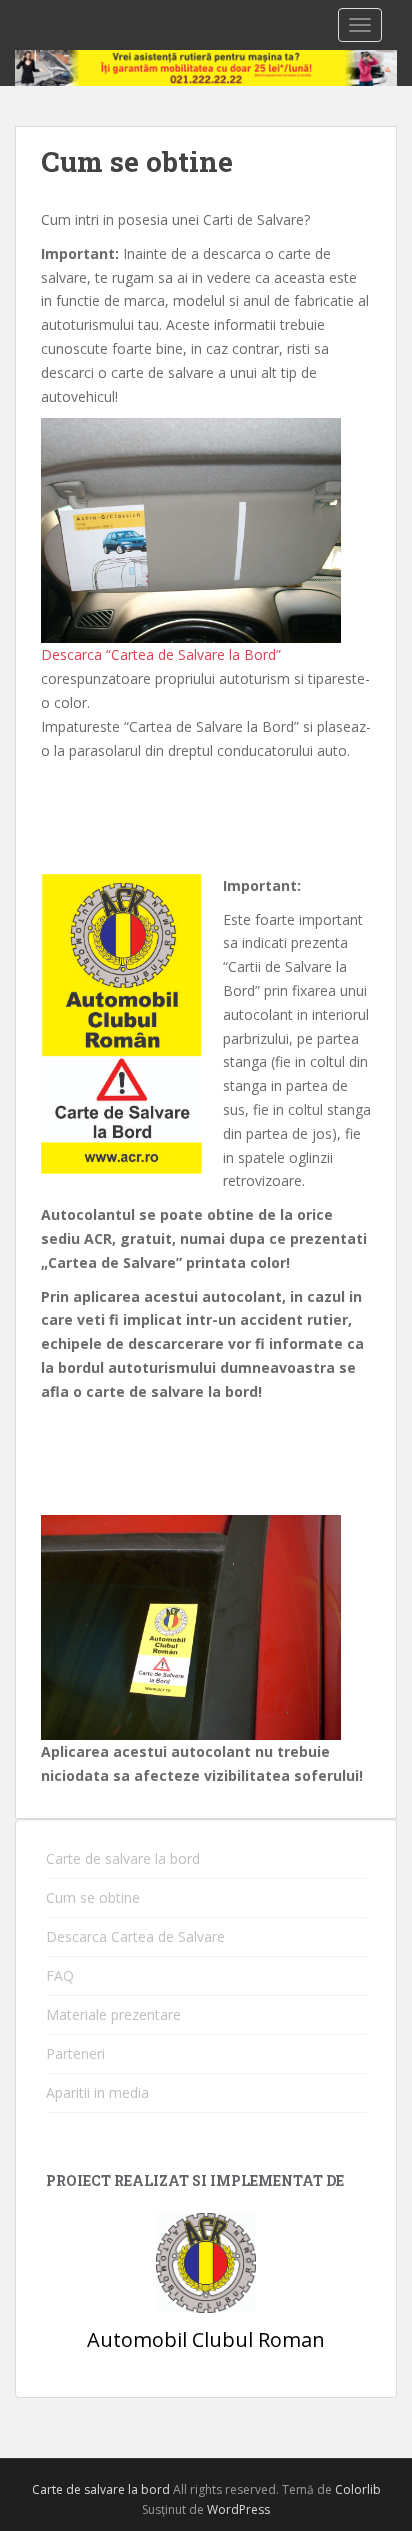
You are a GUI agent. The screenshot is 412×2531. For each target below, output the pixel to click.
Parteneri (75, 2053)
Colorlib (358, 2489)
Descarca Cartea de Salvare (135, 1936)
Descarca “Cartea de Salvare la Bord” (161, 654)
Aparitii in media (97, 2092)
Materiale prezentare (113, 2014)
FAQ (60, 1975)
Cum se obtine (93, 1897)
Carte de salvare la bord (123, 1858)
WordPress (238, 2509)
